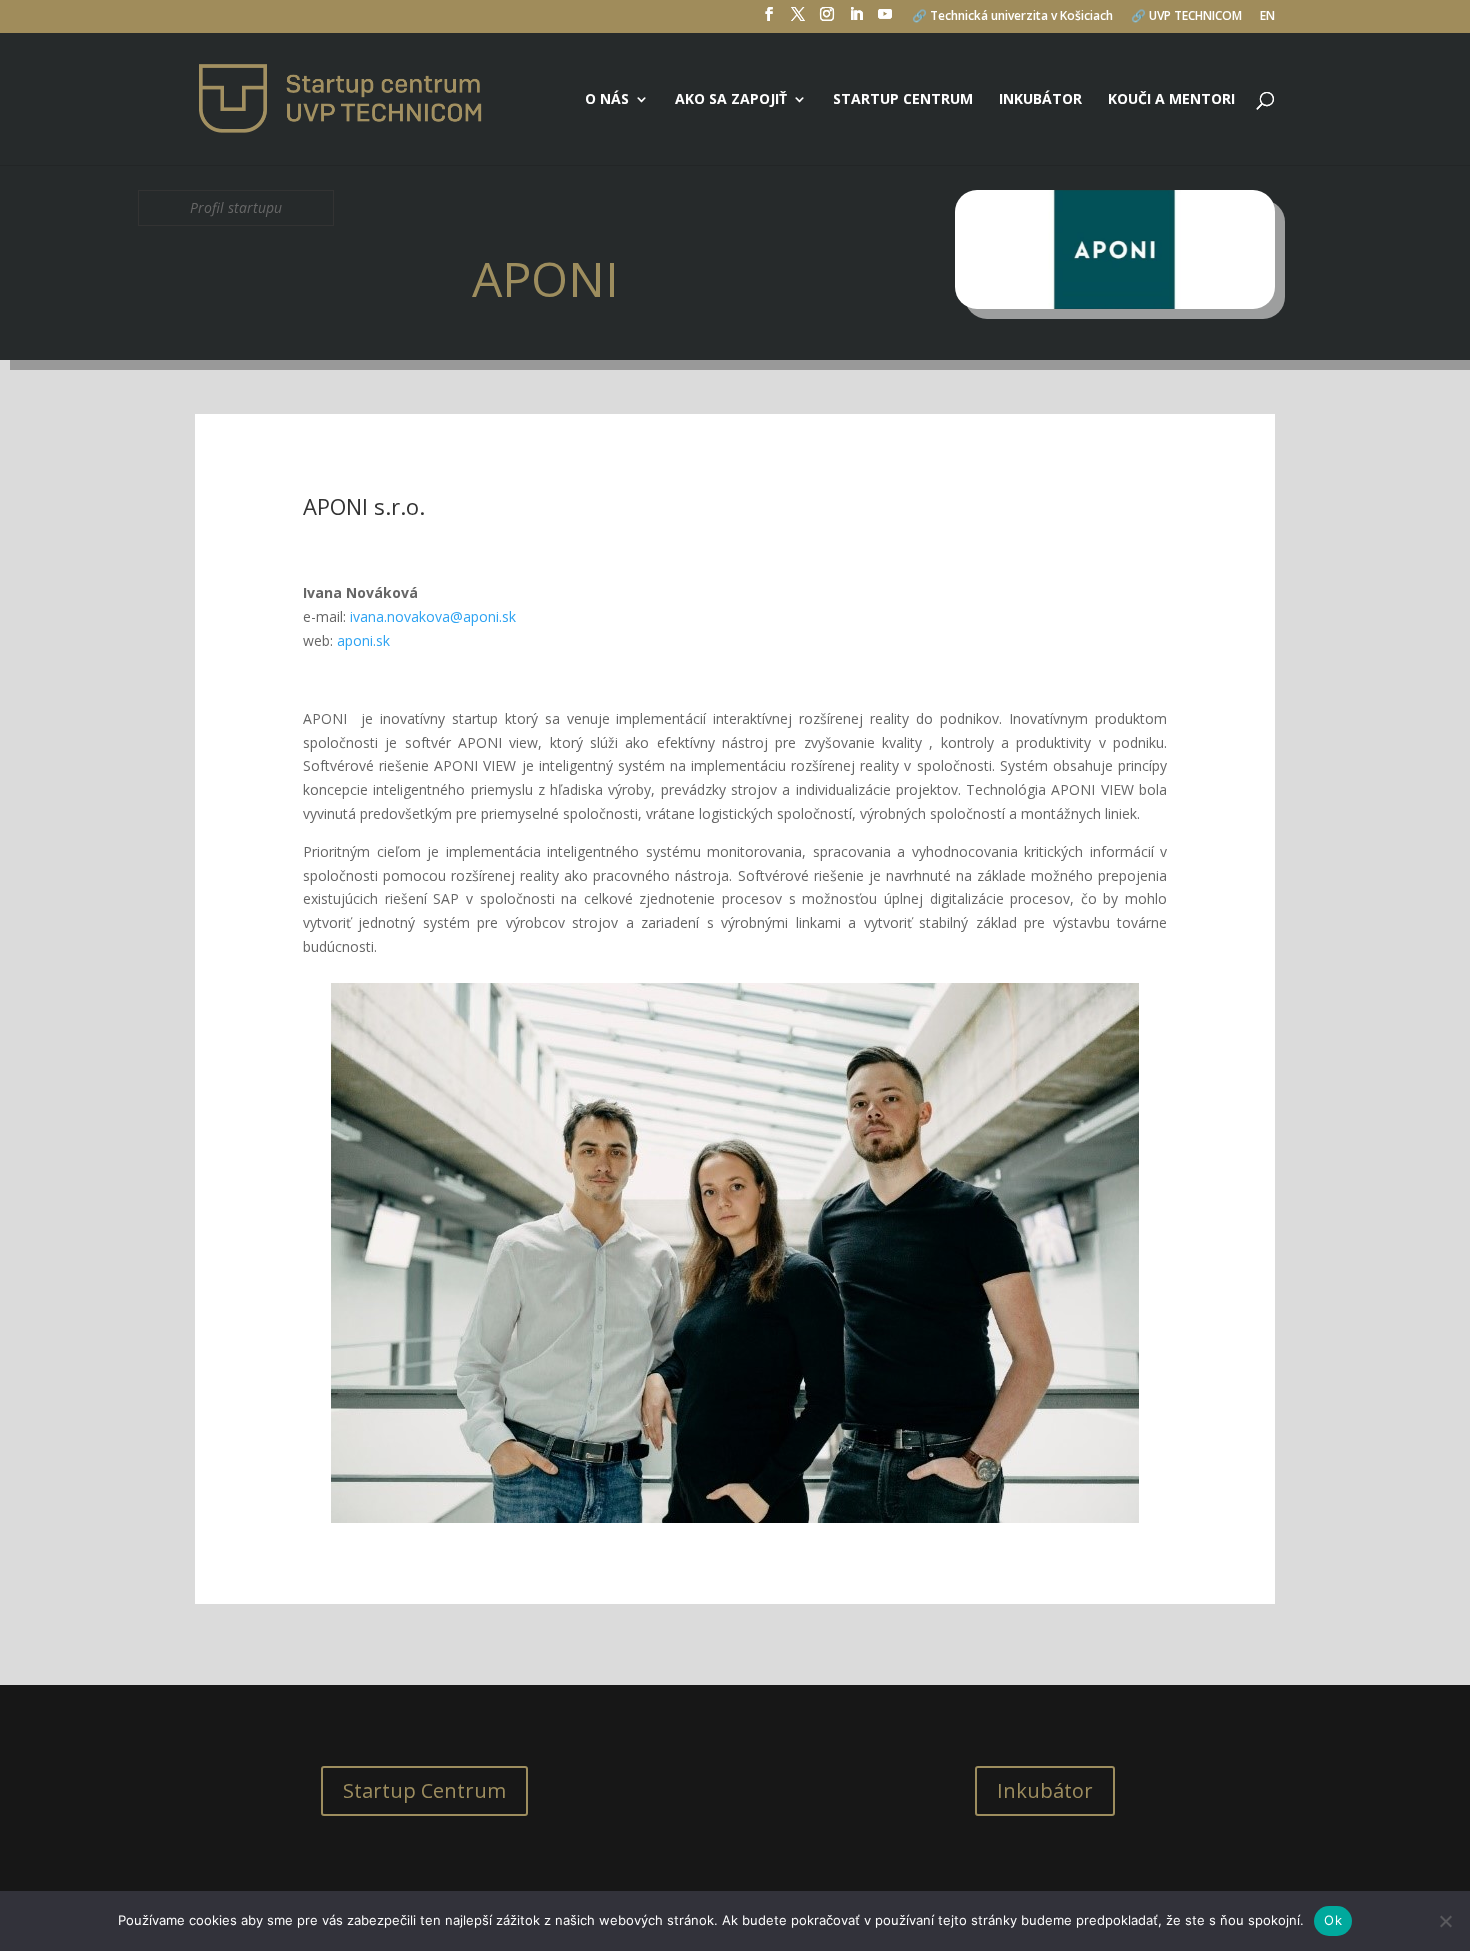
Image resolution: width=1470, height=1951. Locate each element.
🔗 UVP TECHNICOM (1186, 17)
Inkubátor (1040, 100)
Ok (1333, 1920)
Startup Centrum (424, 1790)
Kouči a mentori (1171, 100)
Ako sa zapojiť (731, 100)
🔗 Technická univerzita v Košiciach (1012, 17)
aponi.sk (363, 640)
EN (1267, 17)
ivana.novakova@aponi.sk (433, 616)
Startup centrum (903, 100)
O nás (607, 100)
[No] (1445, 1921)
